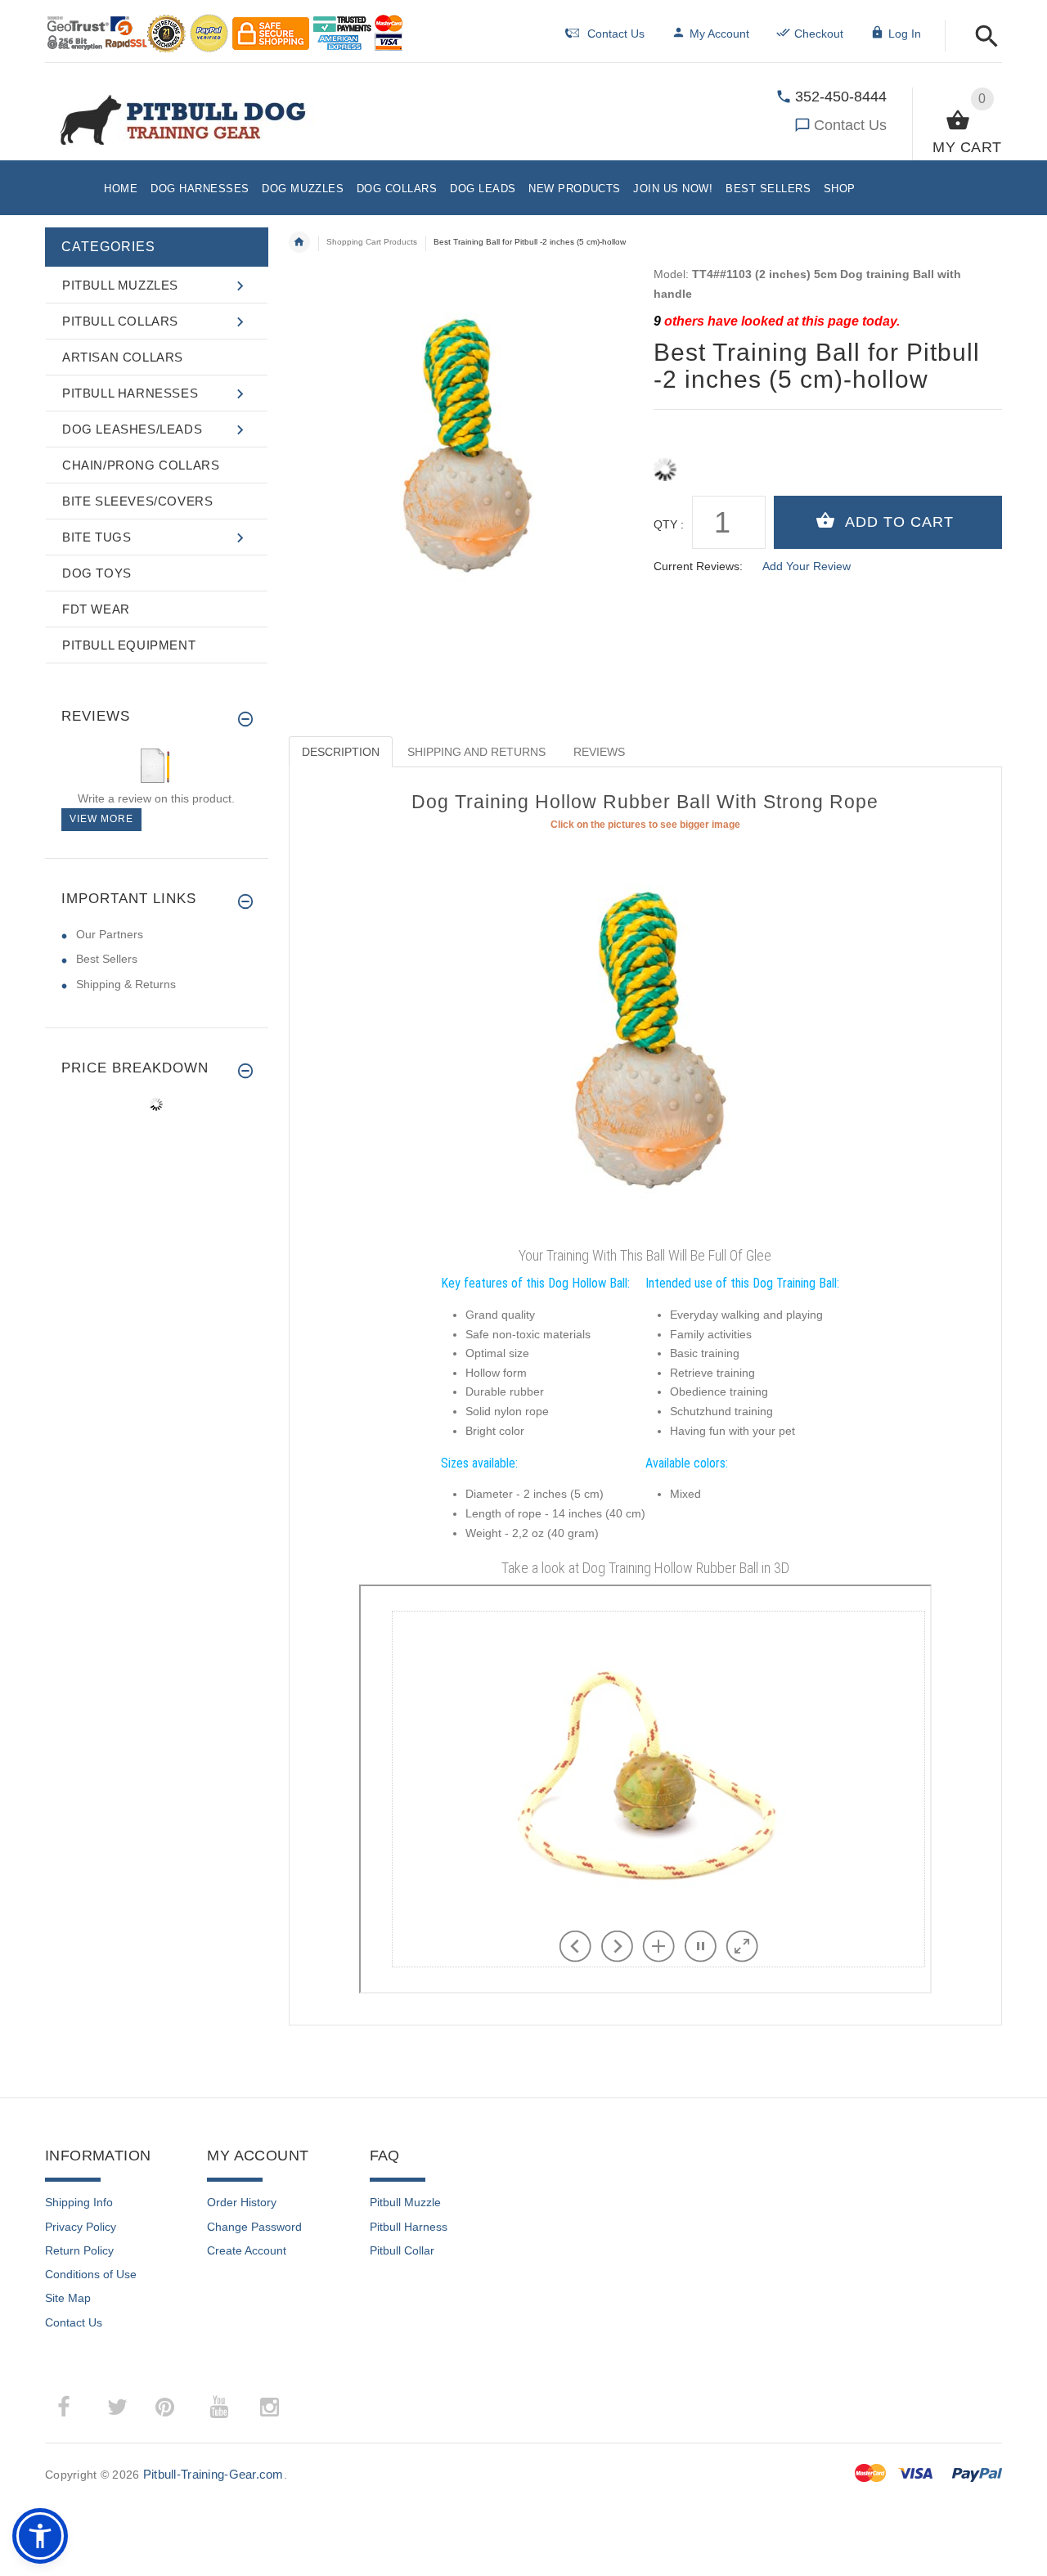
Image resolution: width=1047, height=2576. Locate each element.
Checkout (819, 34)
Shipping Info (79, 2202)
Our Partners (110, 934)
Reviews (599, 752)
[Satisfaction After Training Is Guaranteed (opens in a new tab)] (645, 1036)
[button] (982, 37)
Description (341, 752)
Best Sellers (107, 959)
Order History (242, 2202)
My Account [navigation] (719, 34)
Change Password (254, 2227)
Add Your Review (807, 566)
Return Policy (79, 2250)
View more (101, 819)
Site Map (68, 2298)
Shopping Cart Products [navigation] (372, 242)
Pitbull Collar (402, 2250)
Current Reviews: (698, 566)
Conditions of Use (91, 2274)
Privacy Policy (81, 2227)
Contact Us (850, 125)
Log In (905, 34)
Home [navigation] (299, 242)
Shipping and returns (476, 752)
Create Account (247, 2250)
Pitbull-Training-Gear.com (213, 2474)
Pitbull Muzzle (405, 2202)
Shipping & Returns (126, 984)
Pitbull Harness (409, 2227)
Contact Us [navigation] (616, 34)
